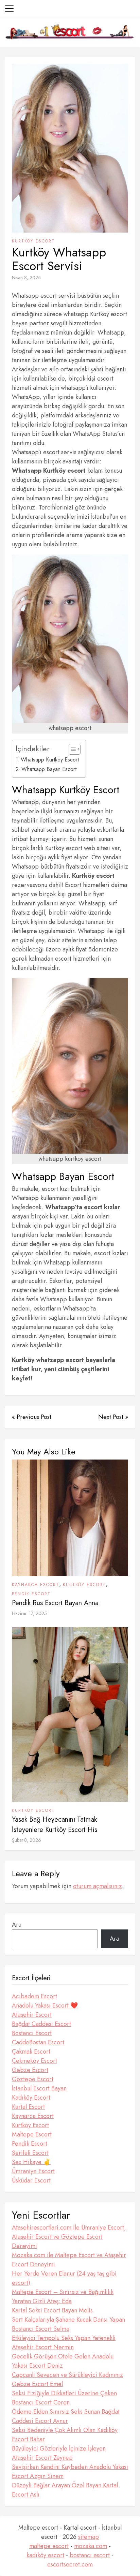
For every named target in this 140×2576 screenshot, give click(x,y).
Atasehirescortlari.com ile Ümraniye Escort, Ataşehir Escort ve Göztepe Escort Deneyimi (69, 2237)
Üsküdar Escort (31, 2180)
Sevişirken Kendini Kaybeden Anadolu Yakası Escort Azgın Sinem (70, 2471)
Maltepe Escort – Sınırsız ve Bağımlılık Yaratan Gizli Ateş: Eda (63, 2297)
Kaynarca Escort (36, 1585)
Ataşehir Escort (32, 2015)
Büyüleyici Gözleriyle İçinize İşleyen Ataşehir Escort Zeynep (59, 2453)
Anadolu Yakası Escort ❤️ (45, 2005)
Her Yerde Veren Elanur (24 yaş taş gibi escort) (64, 2278)
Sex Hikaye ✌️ (31, 2162)
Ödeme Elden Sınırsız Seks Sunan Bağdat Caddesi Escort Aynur (66, 2416)
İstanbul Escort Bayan (39, 2088)
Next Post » (113, 1417)
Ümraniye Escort (33, 2171)
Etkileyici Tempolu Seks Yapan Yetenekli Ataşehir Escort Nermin (64, 2343)
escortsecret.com (70, 2564)
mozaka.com (91, 2546)
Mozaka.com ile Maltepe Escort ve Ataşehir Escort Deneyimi (69, 2260)
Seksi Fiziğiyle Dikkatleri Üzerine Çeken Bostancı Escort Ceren (64, 2398)
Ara (17, 1925)
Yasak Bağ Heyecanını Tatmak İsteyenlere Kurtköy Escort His (55, 1825)
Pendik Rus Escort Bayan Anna (55, 1603)
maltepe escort (49, 2546)
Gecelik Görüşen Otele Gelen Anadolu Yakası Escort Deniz (63, 2361)
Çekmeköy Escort (34, 2061)
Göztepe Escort (33, 2079)
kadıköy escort (45, 2555)
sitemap (89, 2537)
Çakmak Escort (31, 2052)
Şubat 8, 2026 (27, 1840)
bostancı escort (90, 2555)
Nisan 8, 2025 (26, 278)
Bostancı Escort (32, 2033)
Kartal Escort (28, 2107)
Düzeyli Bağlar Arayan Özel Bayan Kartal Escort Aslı (65, 2490)
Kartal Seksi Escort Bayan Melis (52, 2310)
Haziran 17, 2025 (29, 1613)
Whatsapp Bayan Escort (49, 769)
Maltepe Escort (32, 2134)
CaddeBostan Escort (38, 2042)
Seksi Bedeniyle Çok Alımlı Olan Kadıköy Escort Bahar (65, 2435)
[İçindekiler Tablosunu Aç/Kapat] (71, 749)
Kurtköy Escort (33, 241)
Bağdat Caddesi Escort (41, 2024)
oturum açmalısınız (98, 1886)
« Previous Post (32, 1417)
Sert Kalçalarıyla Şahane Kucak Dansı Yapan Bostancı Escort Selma (68, 2324)
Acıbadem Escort (34, 1996)
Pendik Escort (31, 1594)
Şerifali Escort (30, 2153)
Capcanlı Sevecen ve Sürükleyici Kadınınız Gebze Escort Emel (67, 2379)
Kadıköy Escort (31, 2098)
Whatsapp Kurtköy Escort (50, 760)
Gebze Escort (30, 2070)
